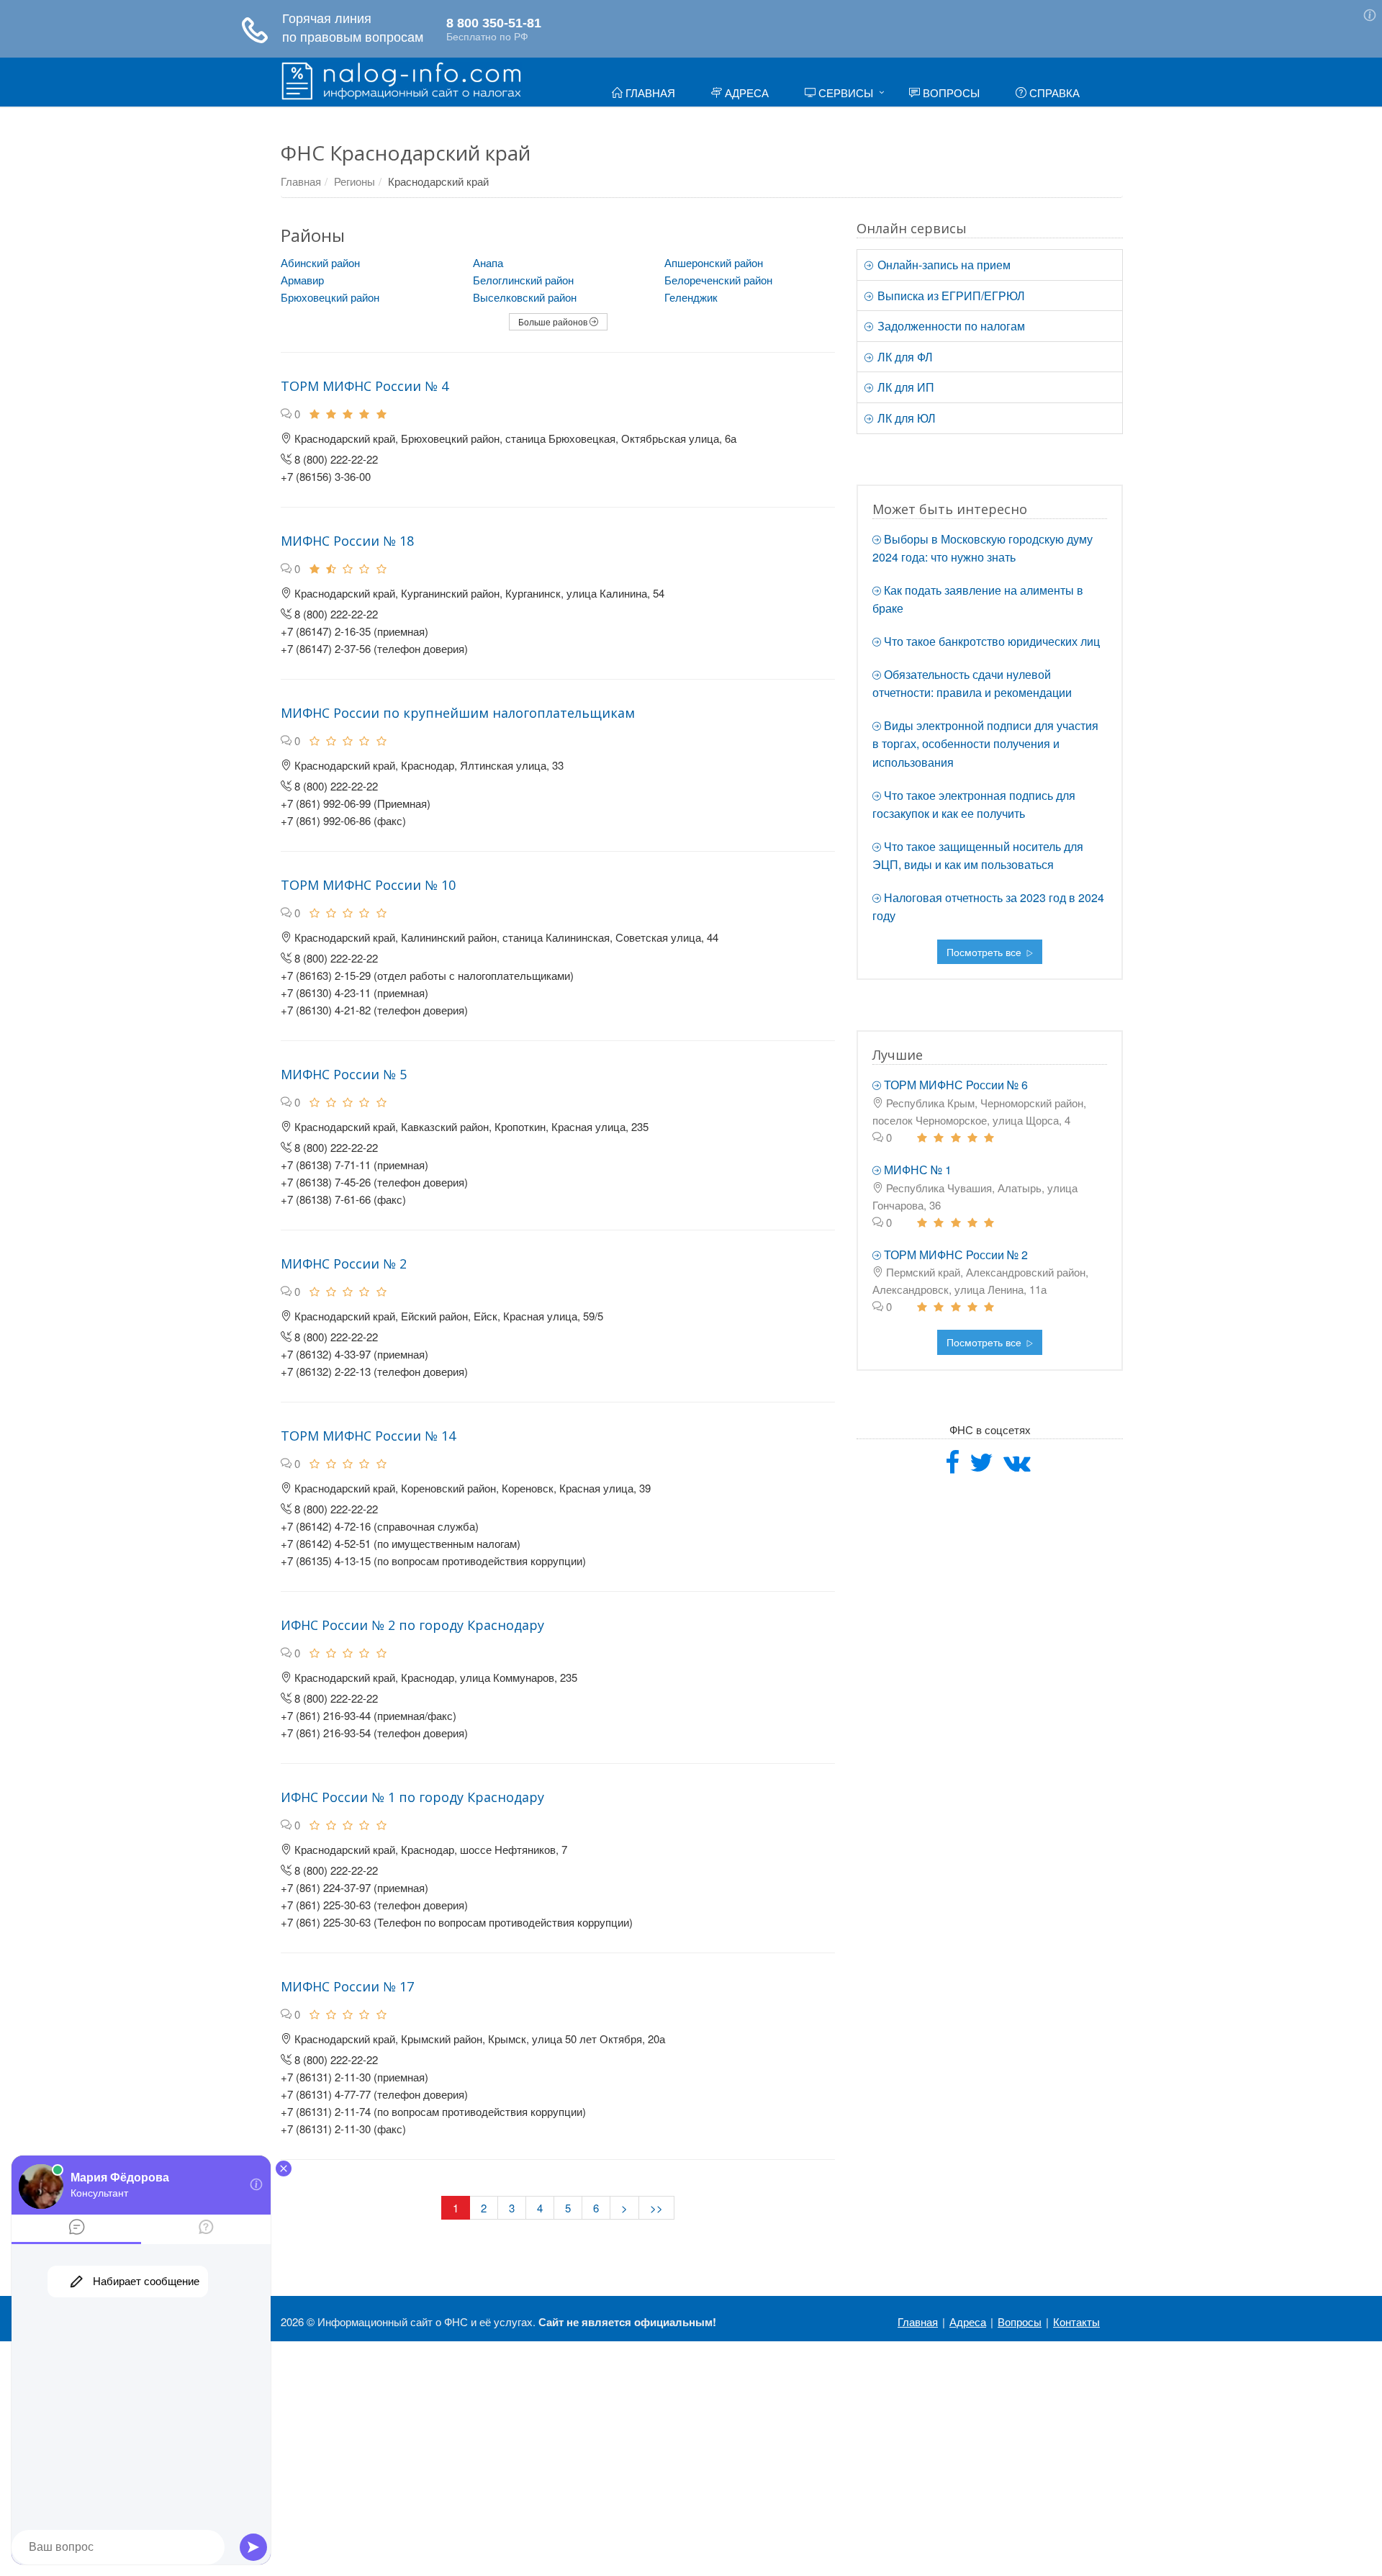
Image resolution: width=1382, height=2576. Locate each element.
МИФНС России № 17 (347, 1986)
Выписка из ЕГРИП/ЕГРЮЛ (950, 296)
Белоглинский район (523, 280)
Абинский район (320, 262)
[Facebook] (952, 1467)
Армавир (302, 280)
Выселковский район (525, 297)
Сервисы (844, 93)
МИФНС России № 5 (344, 1074)
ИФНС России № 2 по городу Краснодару (412, 1625)
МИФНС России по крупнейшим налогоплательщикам (458, 713)
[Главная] (401, 79)
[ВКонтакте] (1017, 1467)
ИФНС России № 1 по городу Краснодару (412, 1797)
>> (656, 2208)
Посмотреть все (985, 952)
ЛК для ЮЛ (905, 418)
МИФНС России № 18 (347, 541)
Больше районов (554, 321)
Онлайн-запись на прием (943, 265)
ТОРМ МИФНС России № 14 (368, 1436)
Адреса (745, 93)
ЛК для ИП (904, 387)
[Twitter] (981, 1467)
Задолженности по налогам (950, 326)
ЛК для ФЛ (904, 357)
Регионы (354, 181)
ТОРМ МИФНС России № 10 (368, 885)
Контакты (1076, 2321)
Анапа (488, 262)
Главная (649, 93)
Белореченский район (718, 280)
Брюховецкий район (330, 297)
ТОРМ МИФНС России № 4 (365, 386)
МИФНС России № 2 (344, 1264)
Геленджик (691, 297)
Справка (1053, 93)
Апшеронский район (714, 262)
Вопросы (950, 93)
